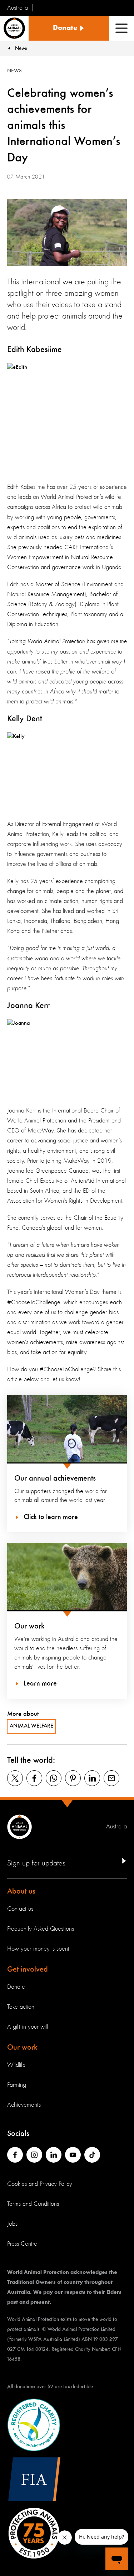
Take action (21, 2007)
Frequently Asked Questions (41, 1929)
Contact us (20, 1909)
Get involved (28, 1970)
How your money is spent (38, 1949)
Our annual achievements (55, 1478)
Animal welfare (31, 1726)
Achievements (24, 2105)
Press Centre (22, 2244)
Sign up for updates (36, 1863)
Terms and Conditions (33, 2204)
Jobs (12, 2224)
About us (21, 1891)
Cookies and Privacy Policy (40, 2184)
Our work (29, 1626)
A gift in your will (28, 2027)
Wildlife (16, 2065)
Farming (17, 2085)
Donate (16, 1987)
